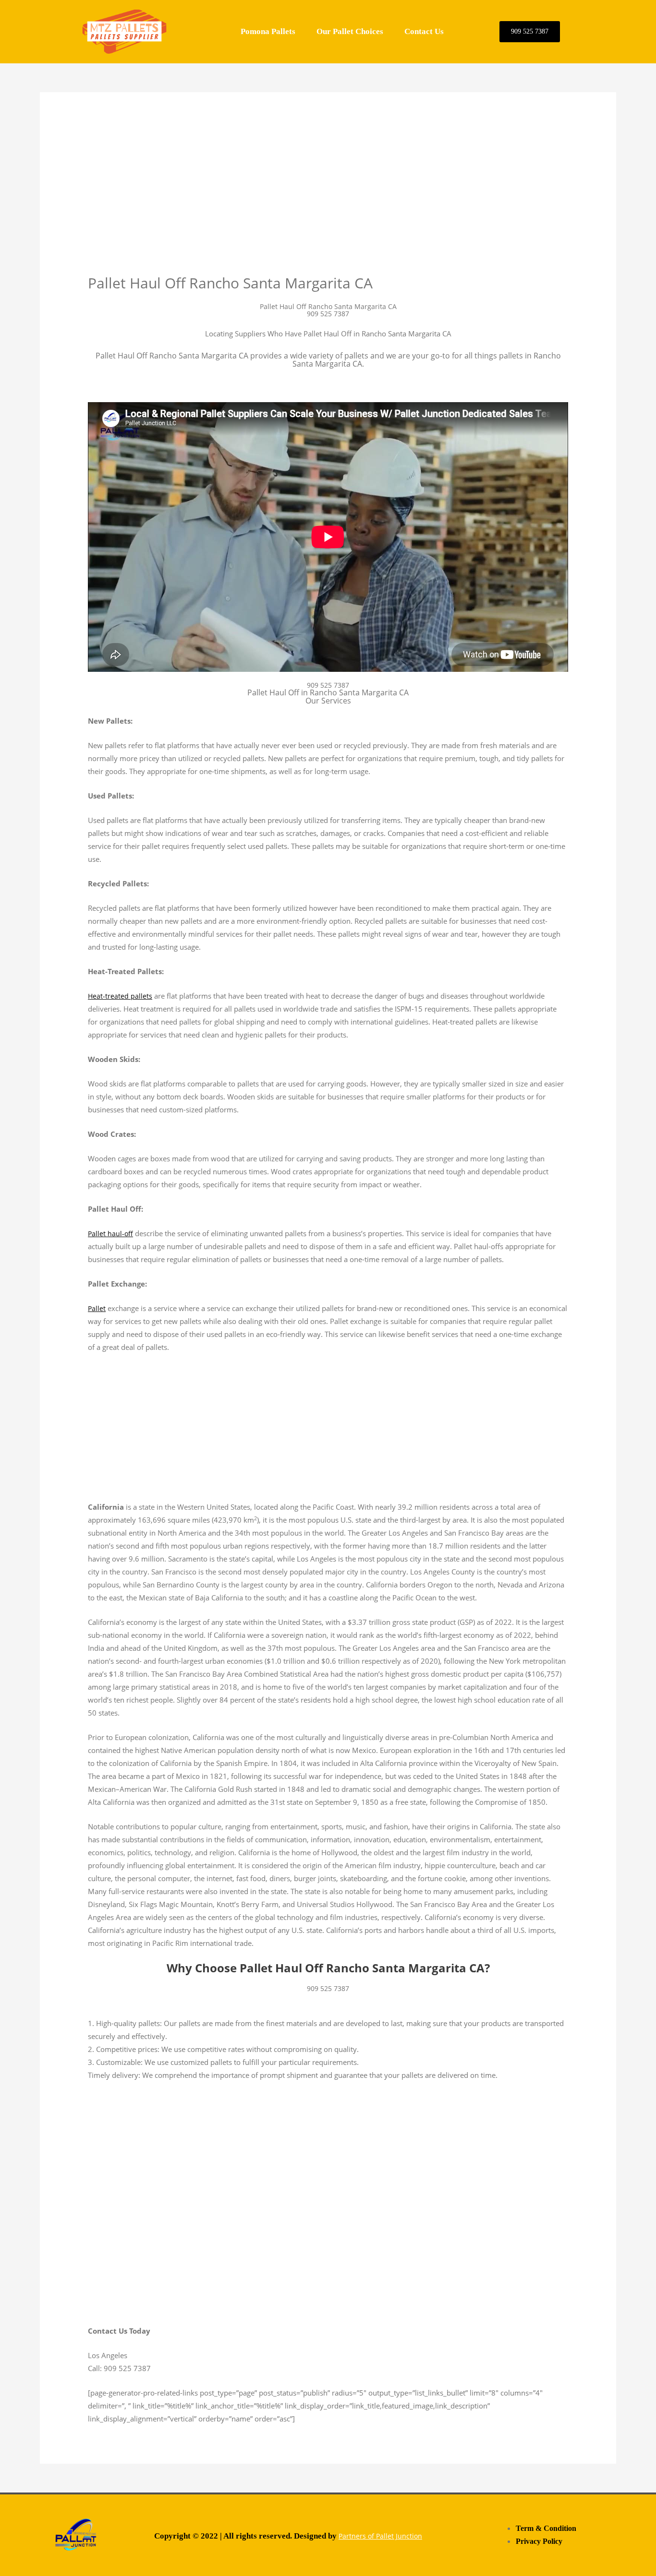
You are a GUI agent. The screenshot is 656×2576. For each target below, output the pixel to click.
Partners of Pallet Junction (380, 2536)
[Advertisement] (328, 203)
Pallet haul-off (110, 1234)
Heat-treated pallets (120, 996)
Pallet (97, 1308)
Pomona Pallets (268, 31)
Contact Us (424, 31)
